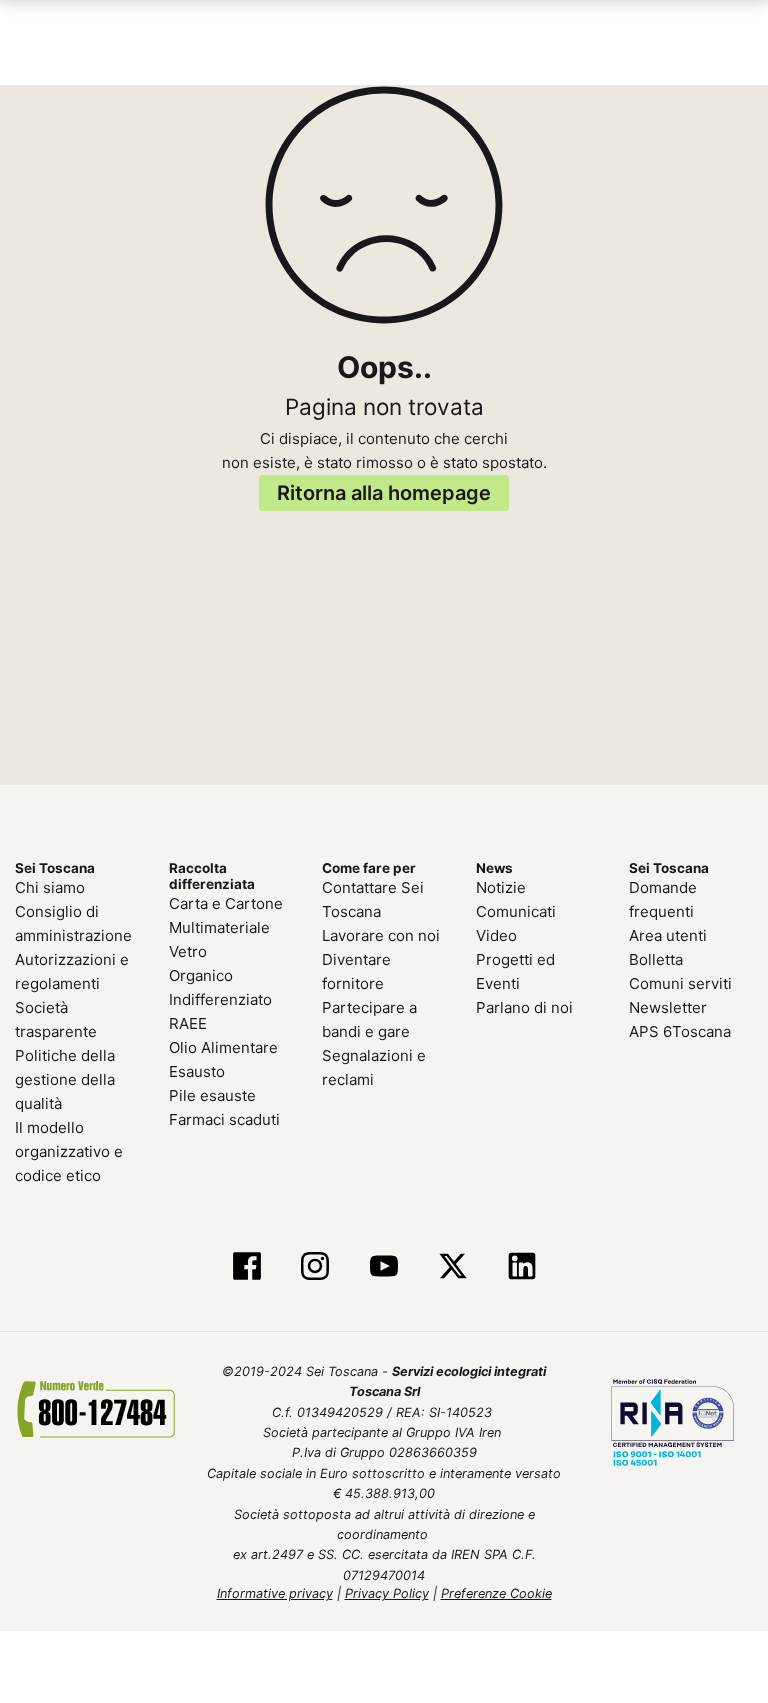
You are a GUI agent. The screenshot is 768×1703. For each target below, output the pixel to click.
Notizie (501, 886)
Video (496, 934)
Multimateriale (219, 926)
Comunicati (516, 910)
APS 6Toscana (680, 1030)
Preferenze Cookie (496, 1592)
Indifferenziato (220, 998)
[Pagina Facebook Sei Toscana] (246, 1266)
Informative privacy (275, 1592)
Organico (201, 974)
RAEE (188, 1022)
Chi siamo (50, 886)
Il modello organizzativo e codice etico (69, 1150)
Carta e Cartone (226, 902)
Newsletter (668, 1006)
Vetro (188, 950)
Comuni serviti (680, 982)
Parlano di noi (524, 1006)
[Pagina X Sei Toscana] (452, 1266)
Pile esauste (212, 1094)
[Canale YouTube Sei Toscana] (384, 1266)
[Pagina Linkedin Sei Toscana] (521, 1266)
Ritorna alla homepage (384, 491)
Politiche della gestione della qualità (65, 1078)
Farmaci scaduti (224, 1118)
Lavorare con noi (381, 934)
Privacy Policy (387, 1592)
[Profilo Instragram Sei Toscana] (315, 1266)
